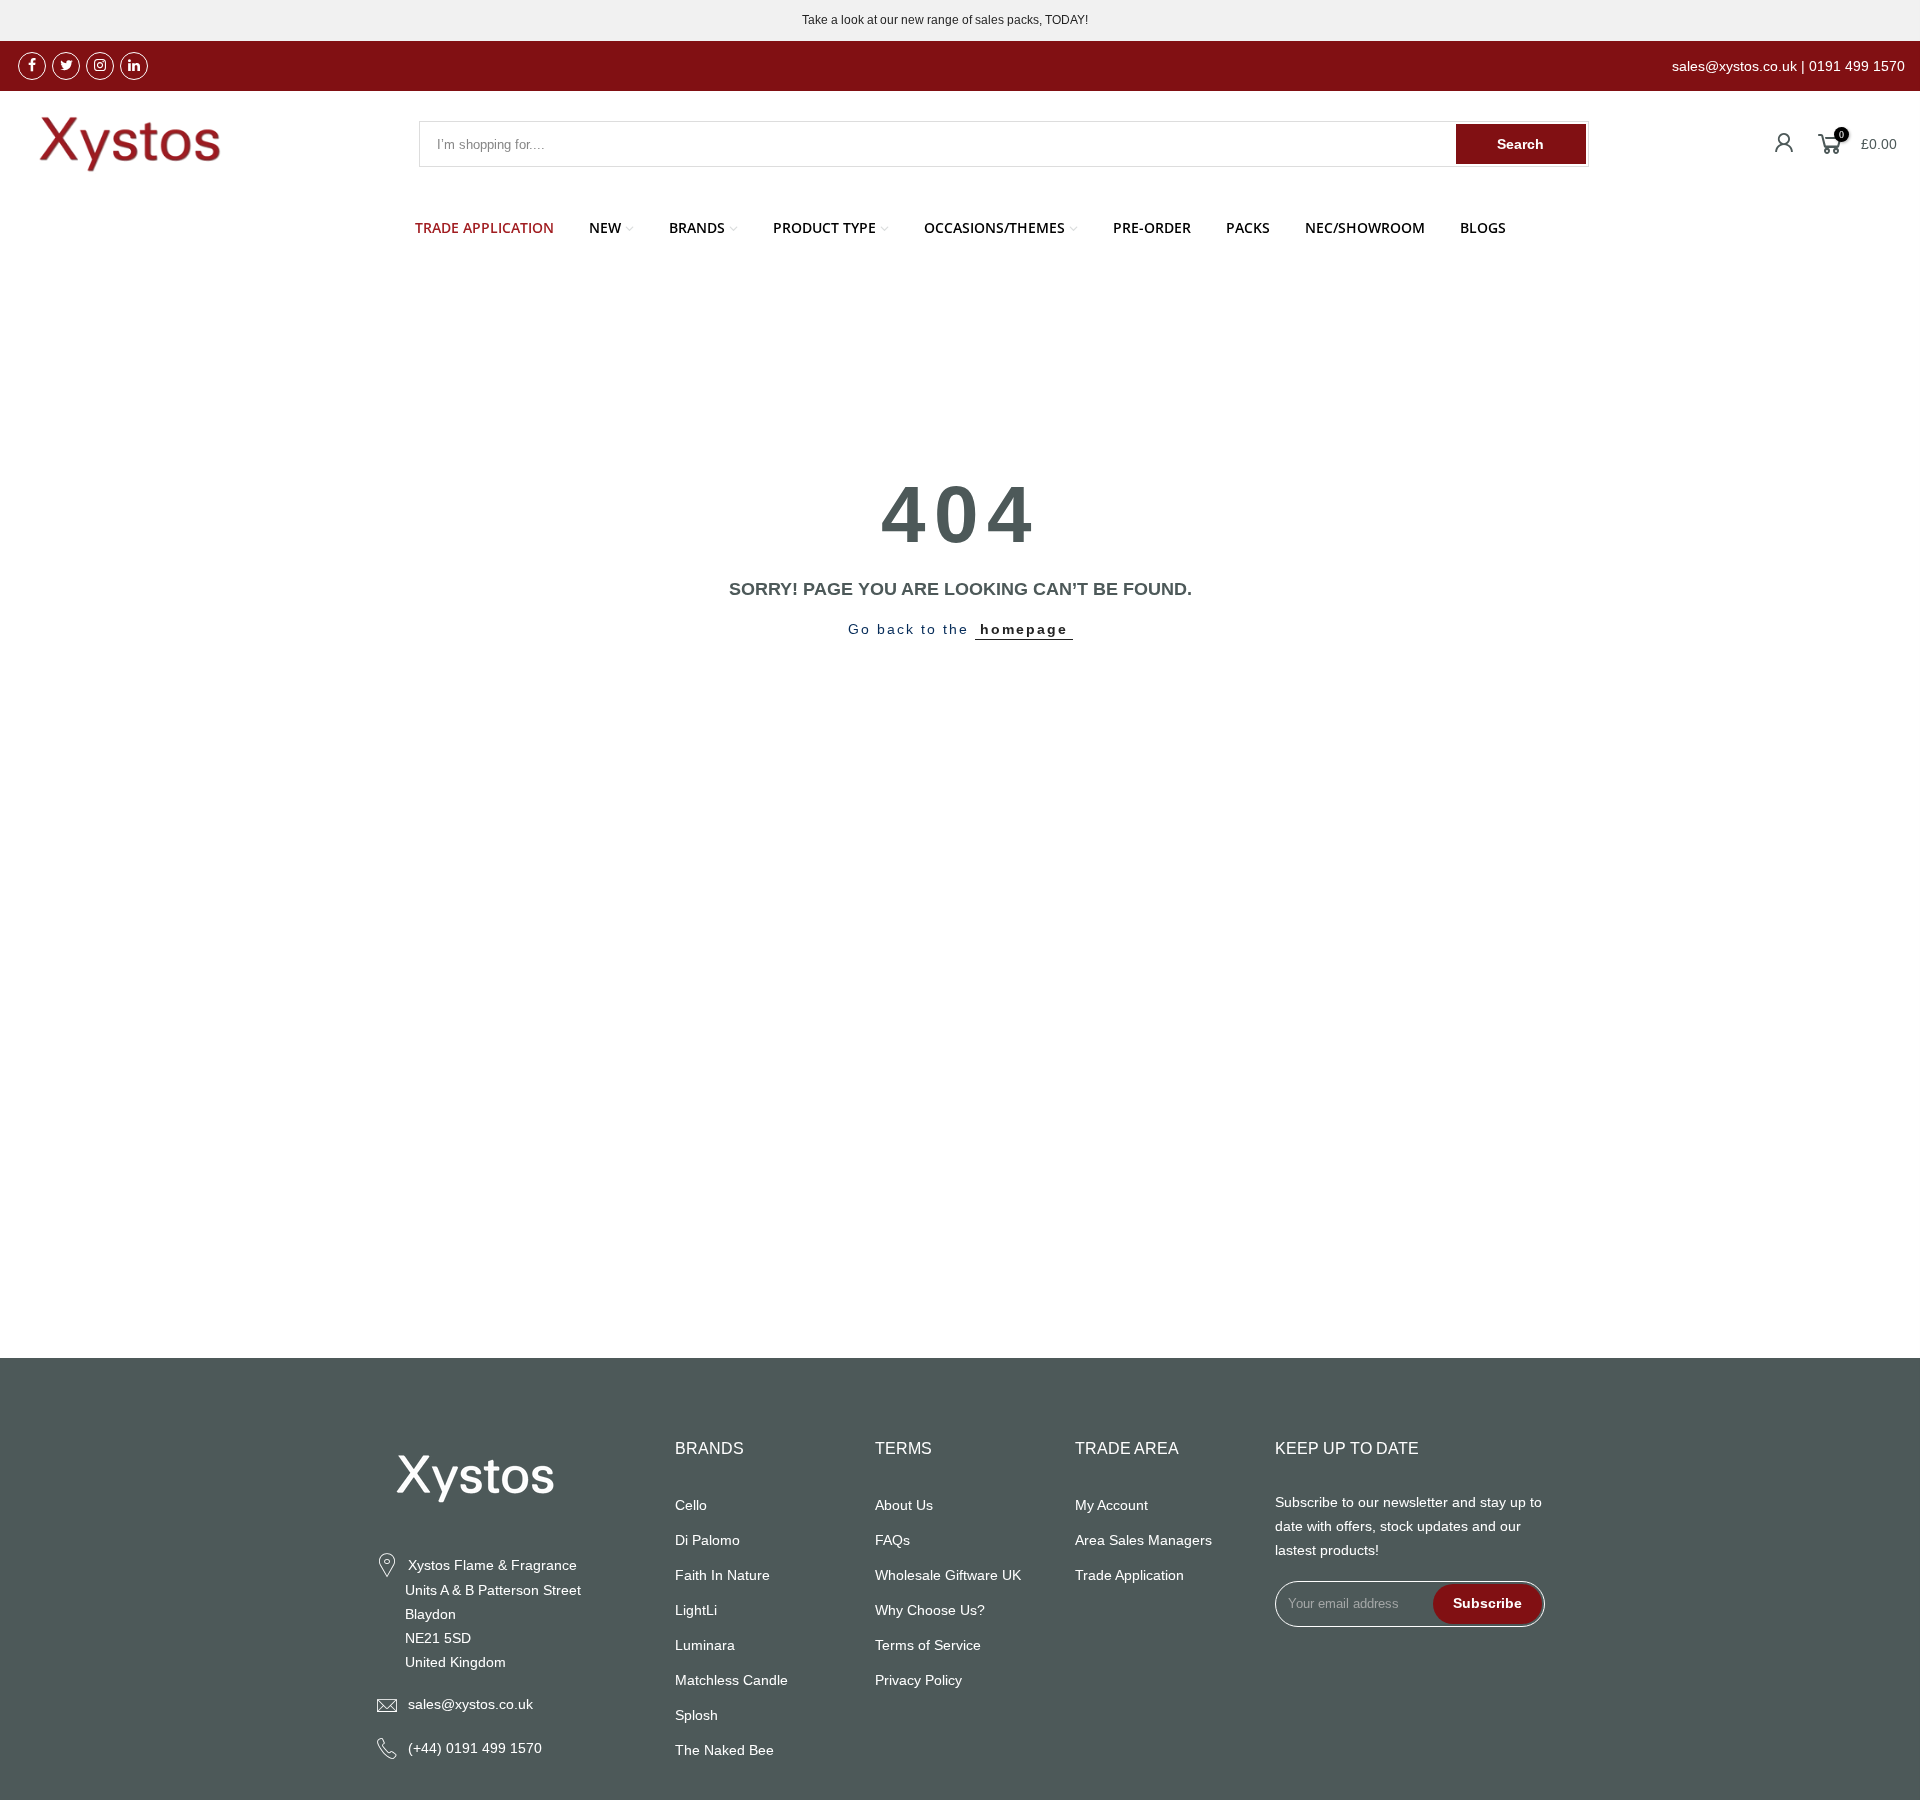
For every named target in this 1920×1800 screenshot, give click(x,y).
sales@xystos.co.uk (470, 1704)
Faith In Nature (722, 1575)
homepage (1024, 629)
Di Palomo (707, 1540)
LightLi (696, 1610)
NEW (605, 227)
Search (1520, 144)
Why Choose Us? (930, 1610)
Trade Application (1129, 1575)
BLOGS (1483, 227)
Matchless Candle (731, 1680)
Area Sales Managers (1143, 1540)
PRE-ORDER (1152, 227)
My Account (1111, 1505)
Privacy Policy (918, 1680)
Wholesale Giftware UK (948, 1575)
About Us (904, 1505)
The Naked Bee (724, 1750)
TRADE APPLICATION (484, 227)
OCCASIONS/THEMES (994, 227)
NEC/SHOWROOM (1365, 227)
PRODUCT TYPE (824, 227)
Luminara (705, 1645)
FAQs (892, 1540)
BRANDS (697, 227)
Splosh (696, 1715)
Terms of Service (928, 1645)
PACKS (1248, 227)
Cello (691, 1505)
